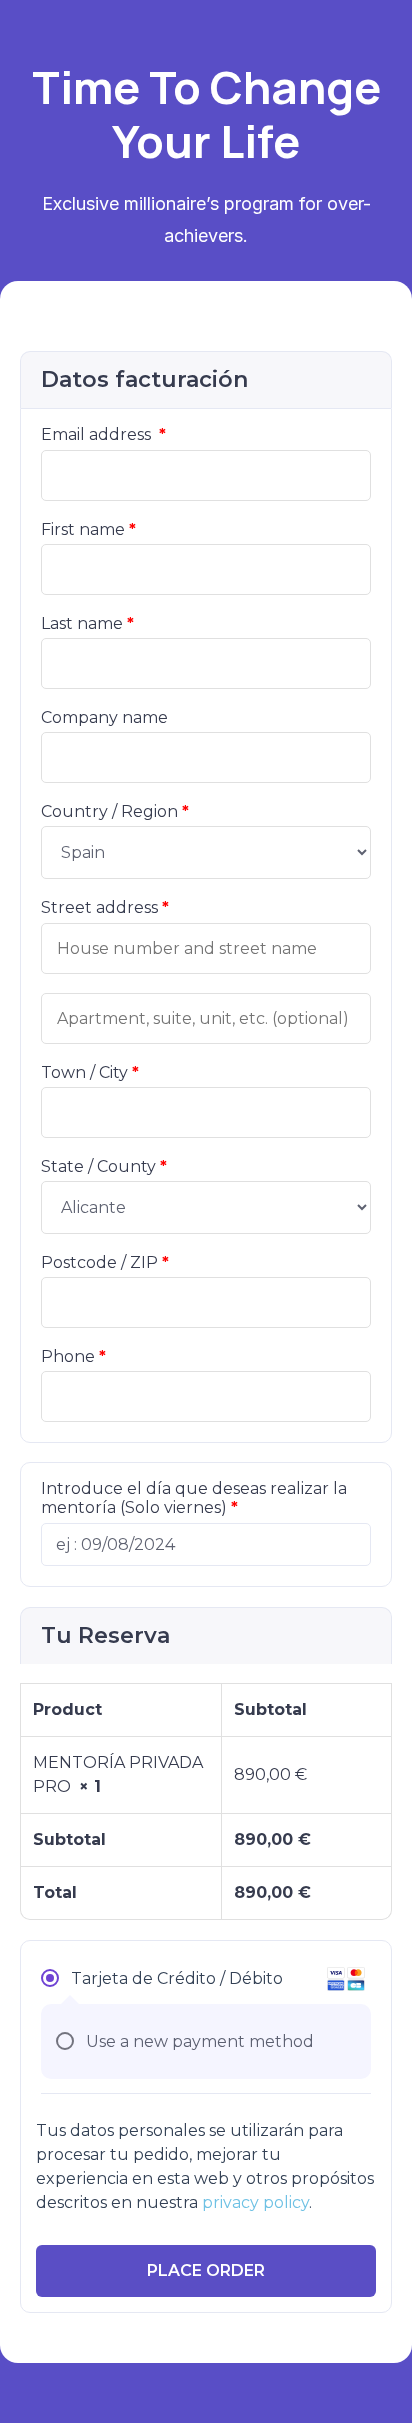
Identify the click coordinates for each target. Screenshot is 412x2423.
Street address (105, 907)
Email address (103, 434)
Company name (104, 717)
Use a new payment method (200, 2041)
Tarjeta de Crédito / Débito (177, 1978)
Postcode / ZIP (105, 1262)
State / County (104, 1166)
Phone (73, 1356)
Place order (206, 2270)
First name (88, 529)
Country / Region (115, 811)
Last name (87, 623)
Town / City (90, 1072)
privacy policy (255, 2202)
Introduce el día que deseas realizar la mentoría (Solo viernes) (194, 1498)
